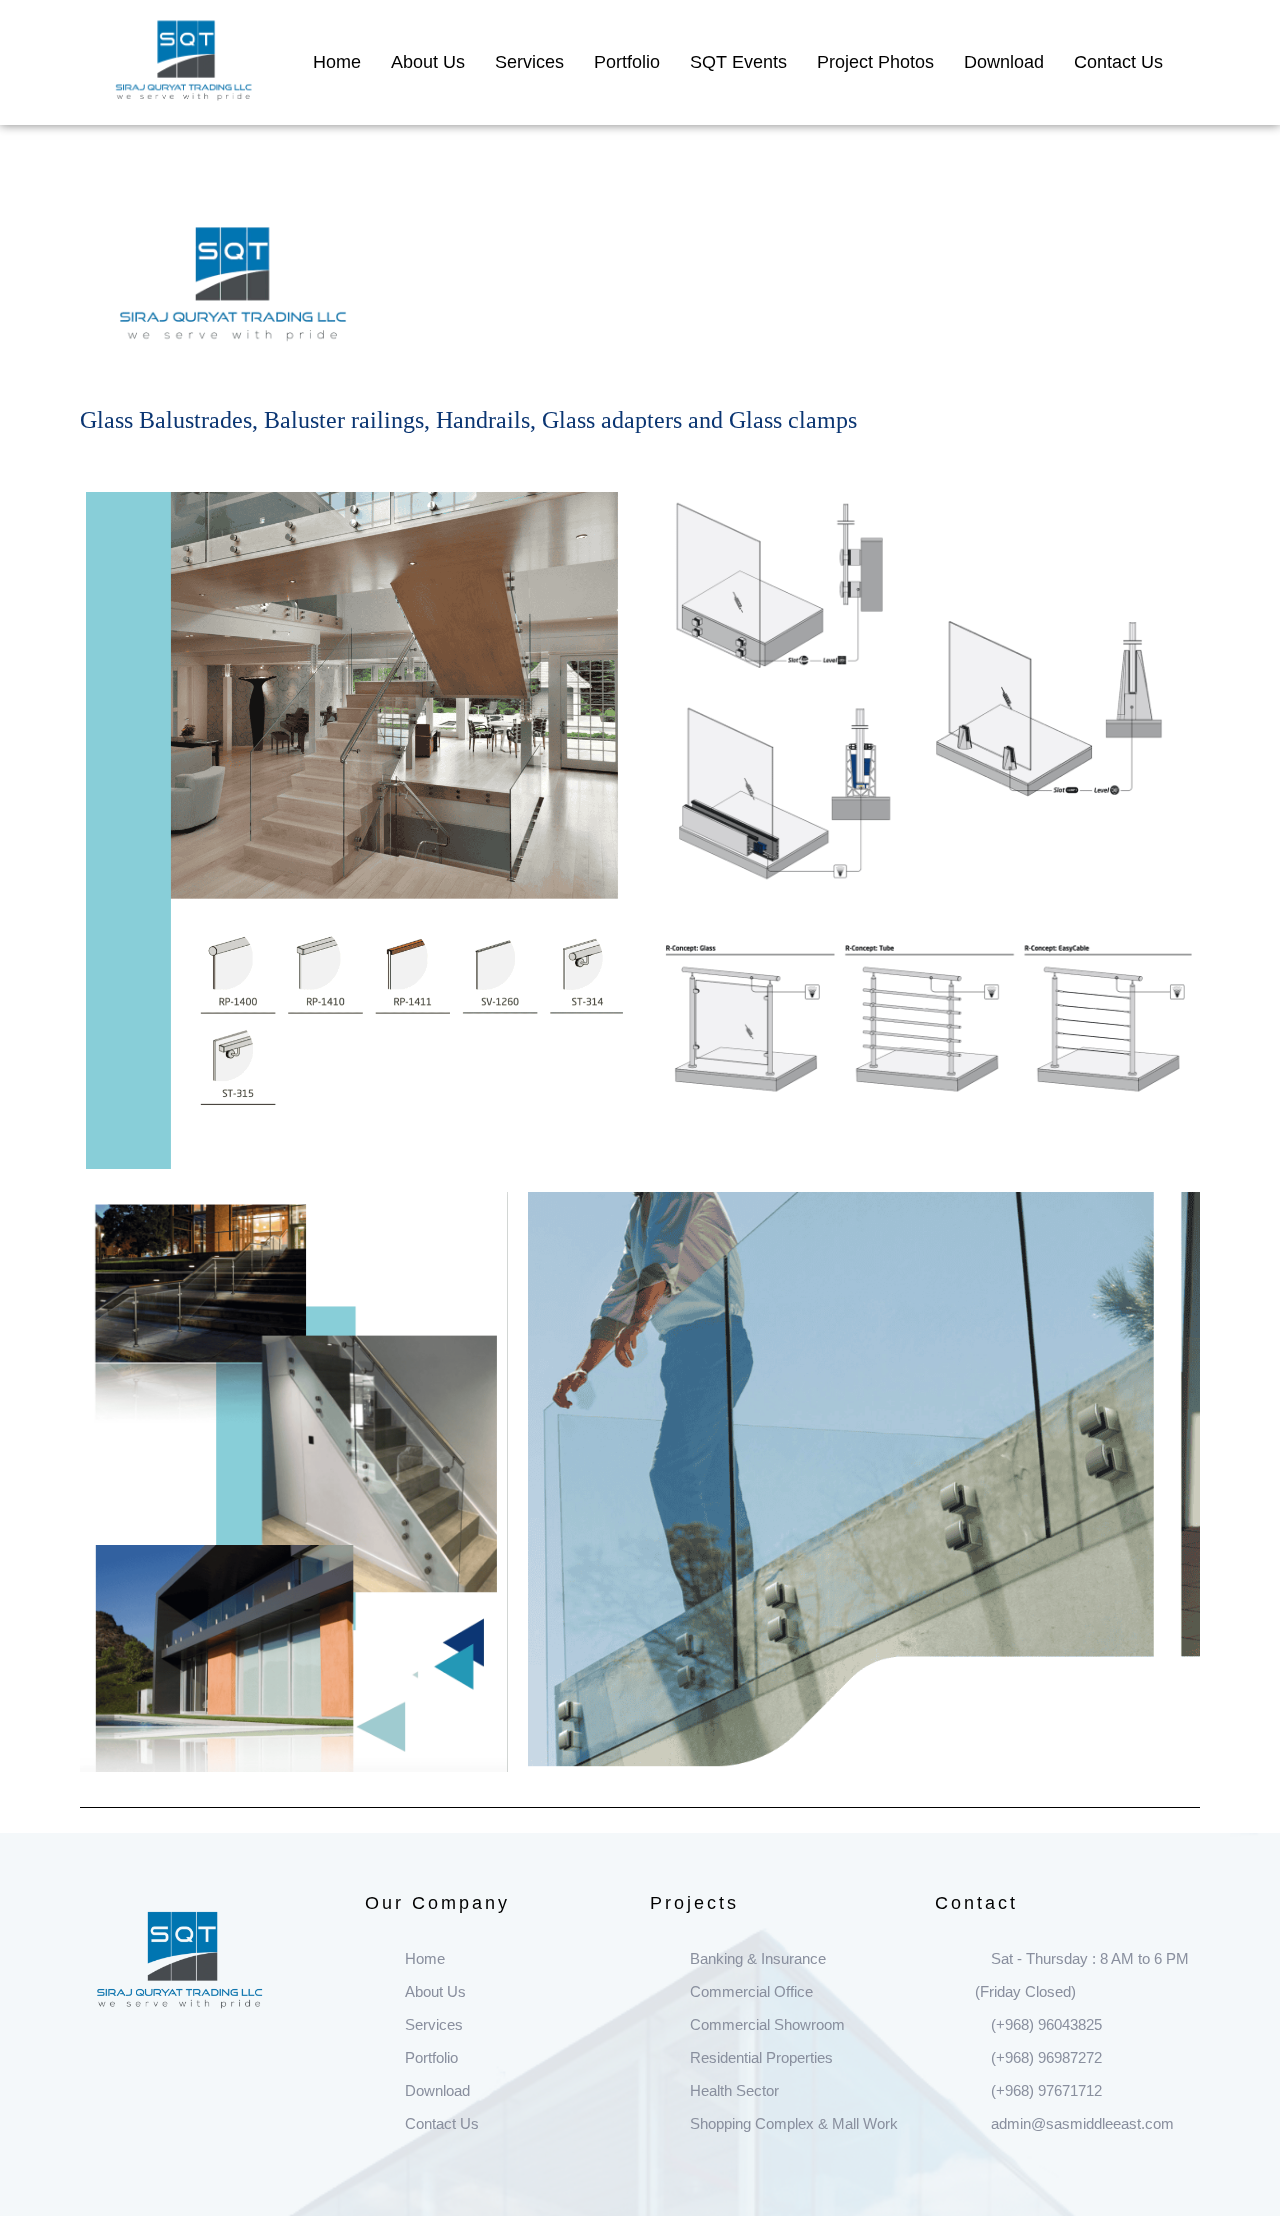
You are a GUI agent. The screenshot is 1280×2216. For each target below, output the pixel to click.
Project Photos (875, 62)
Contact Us (1118, 62)
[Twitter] (128, 2068)
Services (529, 62)
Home (337, 62)
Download (1004, 62)
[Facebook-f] (96, 2068)
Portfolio (627, 62)
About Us (428, 62)
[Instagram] (160, 2068)
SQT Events (738, 62)
